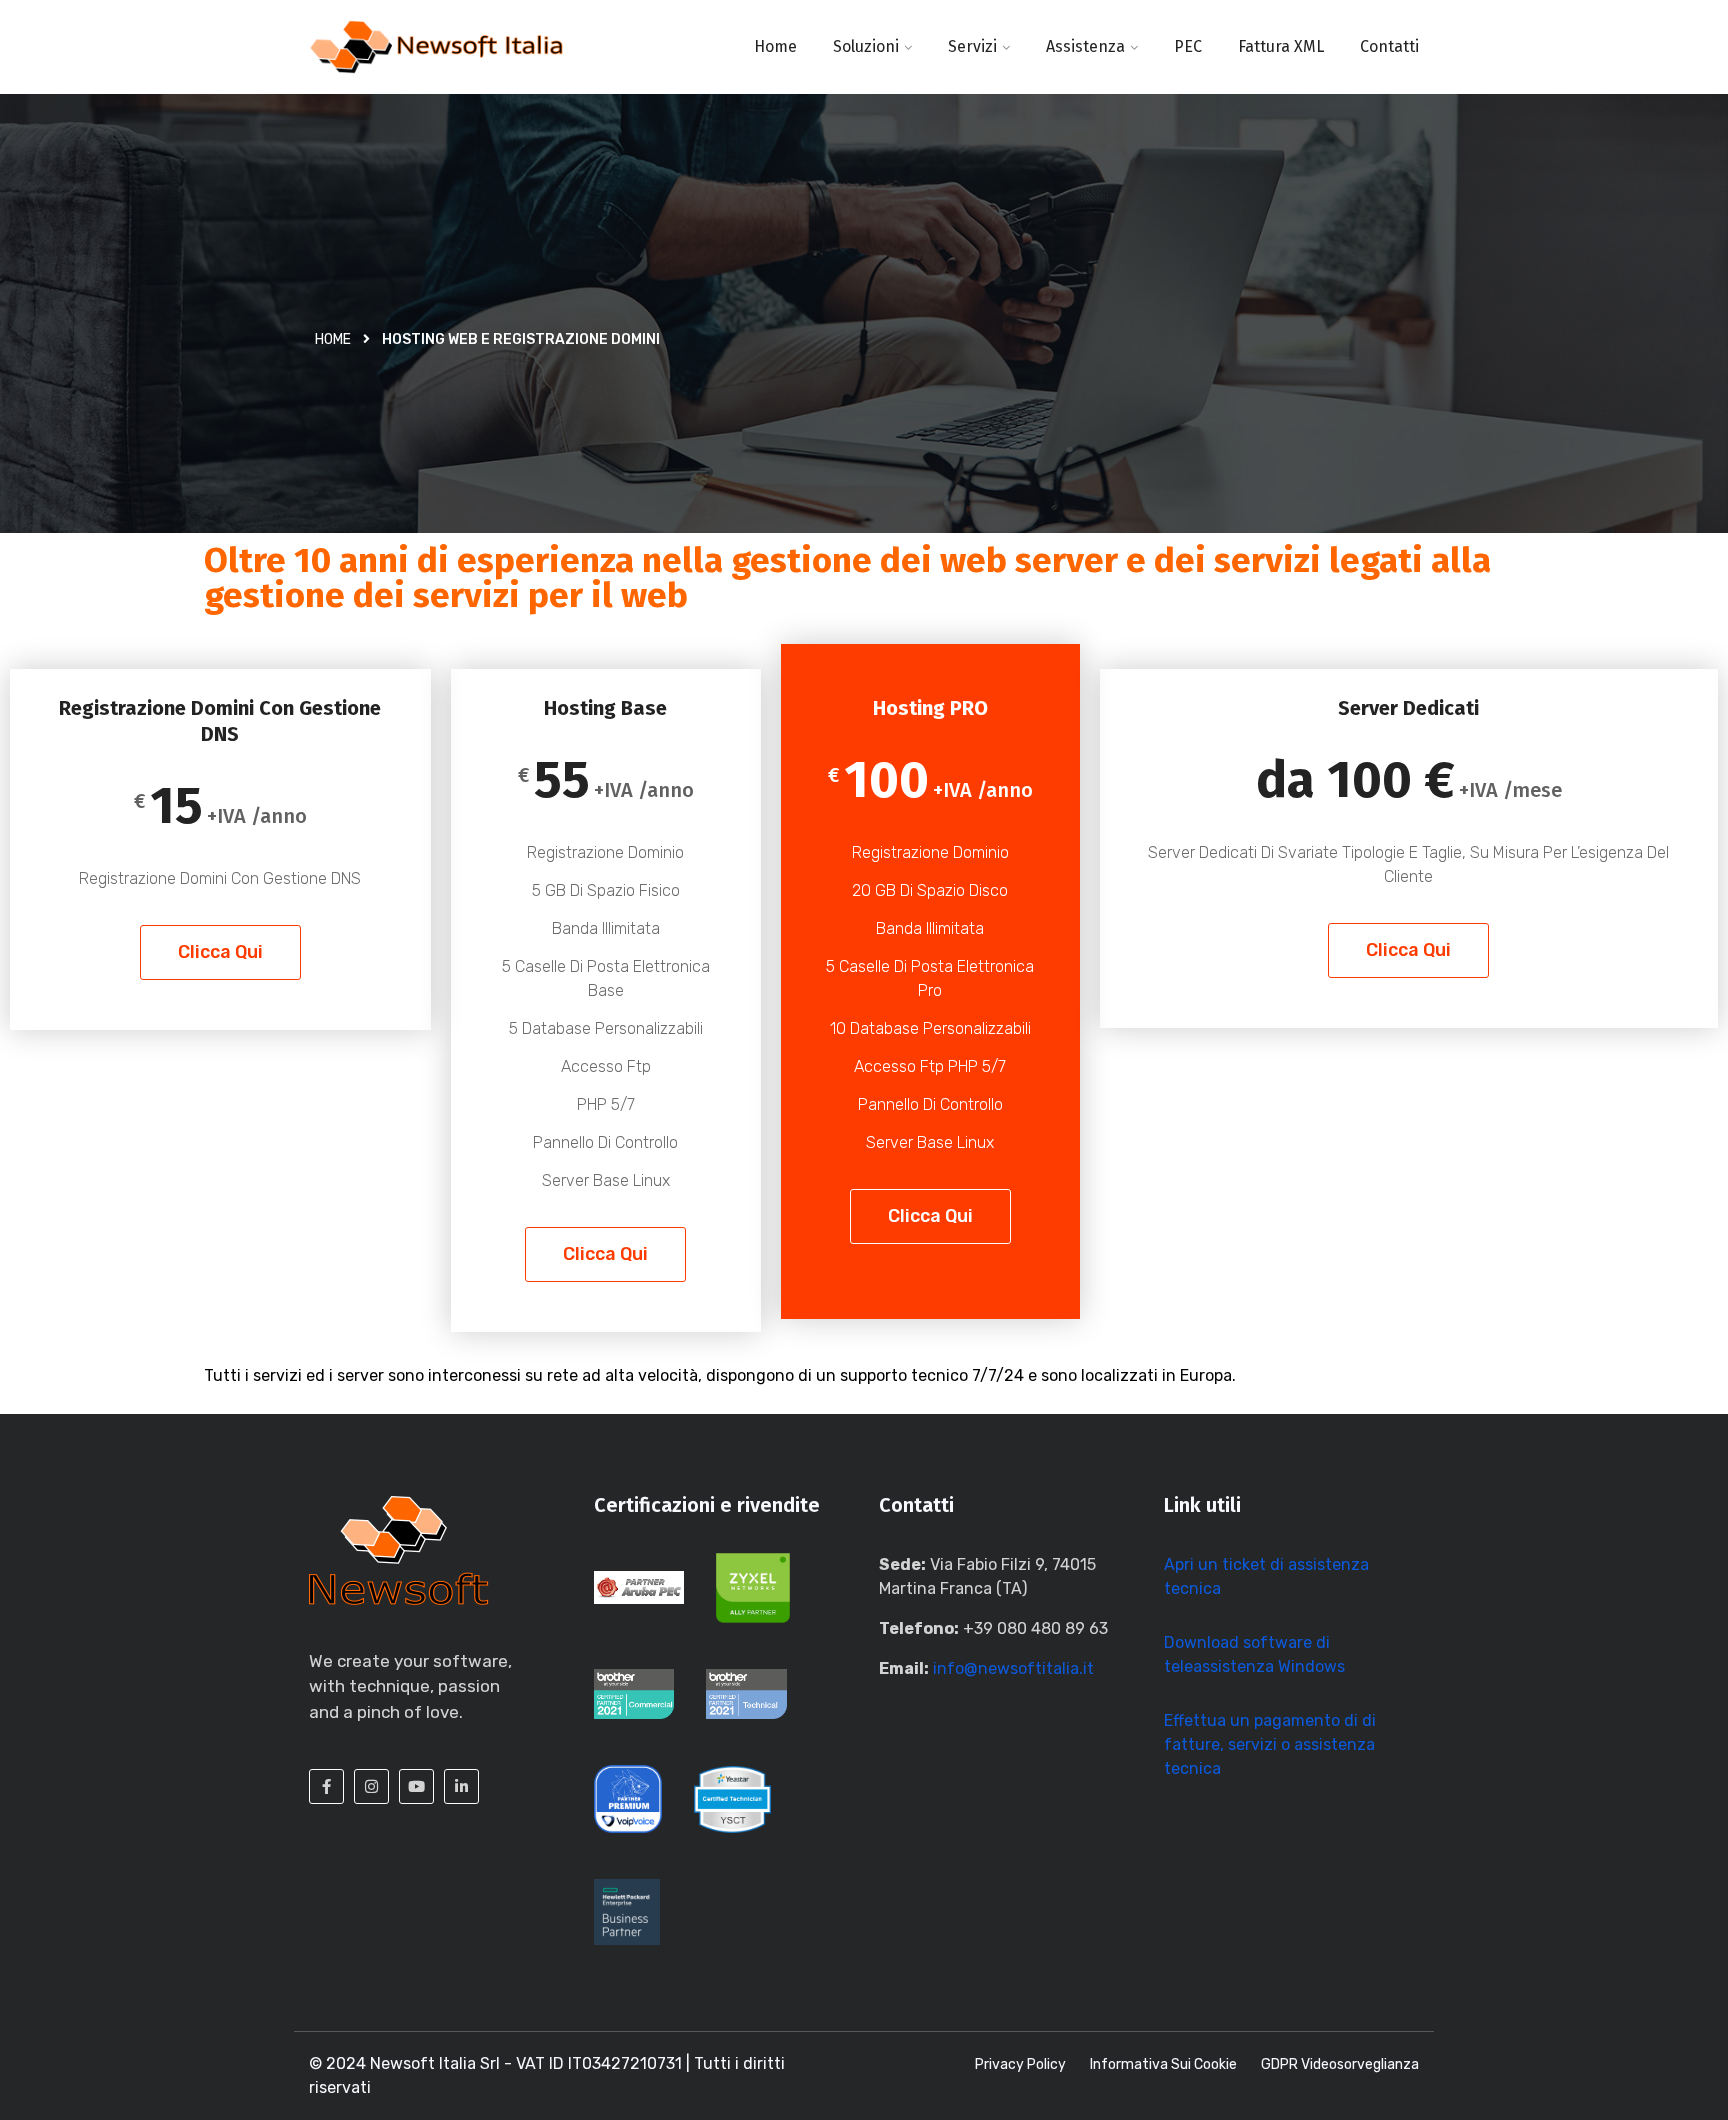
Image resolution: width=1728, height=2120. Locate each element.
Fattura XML (1281, 46)
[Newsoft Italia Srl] (436, 47)
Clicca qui (220, 952)
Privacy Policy (1020, 2064)
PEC (1188, 46)
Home (775, 46)
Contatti (1389, 46)
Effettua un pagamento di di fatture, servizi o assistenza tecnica (1270, 1744)
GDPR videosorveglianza (1340, 2064)
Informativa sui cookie (1163, 2064)
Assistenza (1085, 46)
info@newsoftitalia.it (1013, 1668)
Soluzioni (866, 46)
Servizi (972, 46)
